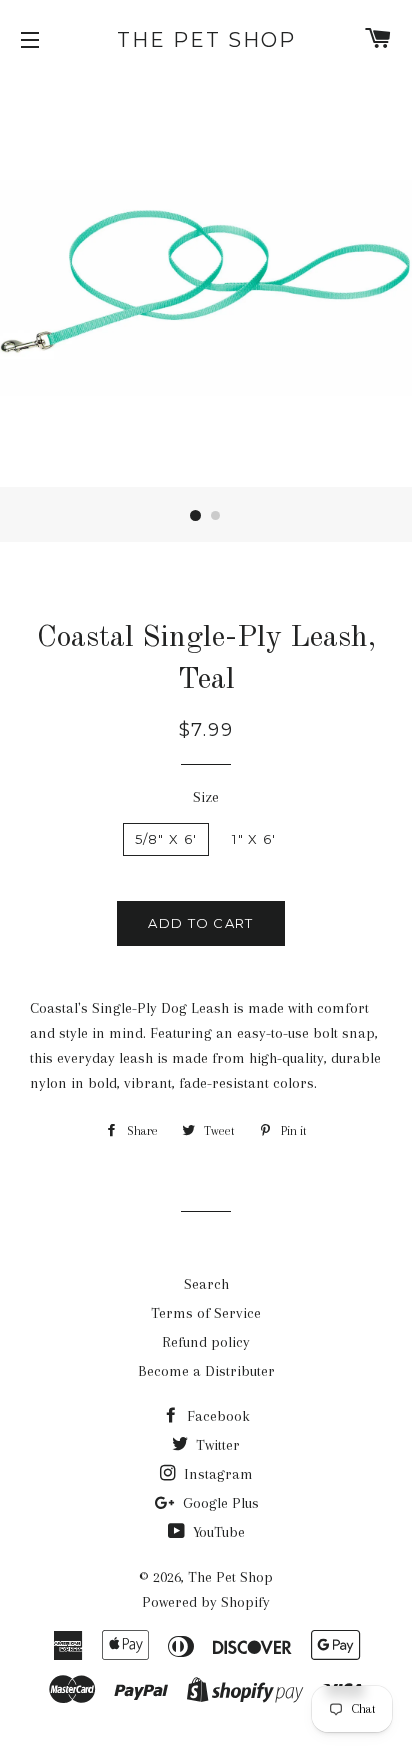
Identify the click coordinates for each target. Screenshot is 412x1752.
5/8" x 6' (166, 839)
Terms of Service (206, 1313)
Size (206, 797)
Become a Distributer (206, 1371)
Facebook (216, 1416)
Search (206, 1284)
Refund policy (206, 1342)
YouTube (217, 1532)
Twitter (216, 1445)
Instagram (216, 1474)
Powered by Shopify (206, 1602)
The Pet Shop (206, 40)
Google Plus (219, 1503)
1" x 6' (254, 839)
